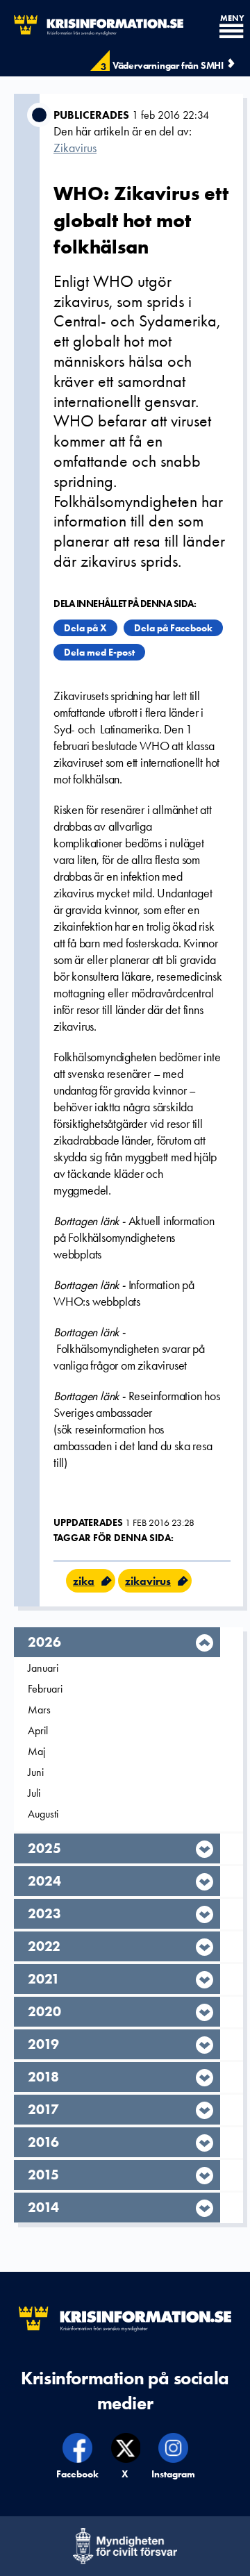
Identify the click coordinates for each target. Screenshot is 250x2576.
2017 (43, 2109)
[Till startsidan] (92, 25)
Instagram (174, 2474)
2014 (43, 2207)
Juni (36, 1772)
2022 (44, 1946)
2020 (44, 2011)
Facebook (78, 2474)
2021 (44, 1979)
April (38, 1730)
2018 (43, 2077)
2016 (43, 2142)
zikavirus (148, 1581)
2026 (44, 1642)
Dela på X (85, 628)
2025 (44, 1848)
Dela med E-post (99, 652)
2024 (44, 1881)
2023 (44, 1913)
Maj (36, 1751)
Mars (39, 1710)
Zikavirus (75, 148)
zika (84, 1581)
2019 (43, 2044)
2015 (43, 2175)
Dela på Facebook (173, 628)
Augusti (43, 1814)
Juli (34, 1793)
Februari (45, 1689)
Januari (43, 1668)
